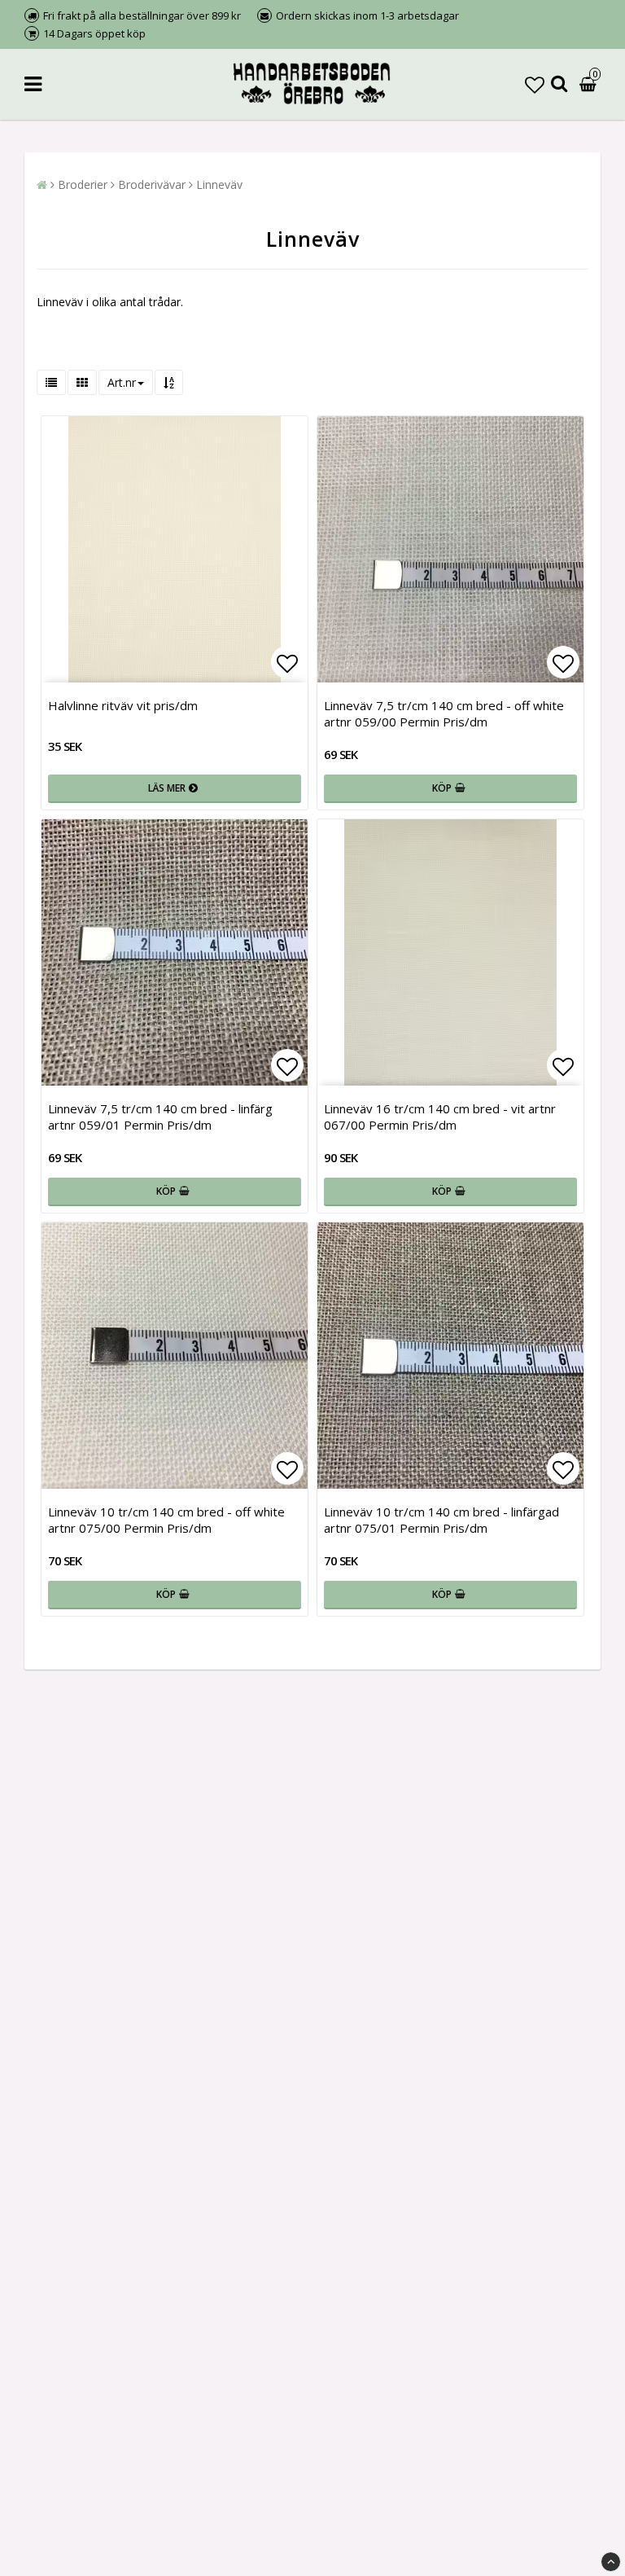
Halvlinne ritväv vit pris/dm (123, 705)
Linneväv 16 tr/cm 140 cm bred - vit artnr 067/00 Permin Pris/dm (440, 1117)
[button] (535, 84)
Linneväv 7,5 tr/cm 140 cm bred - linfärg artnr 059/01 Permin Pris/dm (160, 1117)
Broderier (83, 184)
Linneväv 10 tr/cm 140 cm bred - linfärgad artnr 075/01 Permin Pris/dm (441, 1520)
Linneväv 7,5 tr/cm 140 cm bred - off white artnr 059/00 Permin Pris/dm (444, 713)
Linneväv (219, 184)
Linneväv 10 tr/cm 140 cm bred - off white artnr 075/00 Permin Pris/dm (166, 1520)
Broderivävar (152, 184)
